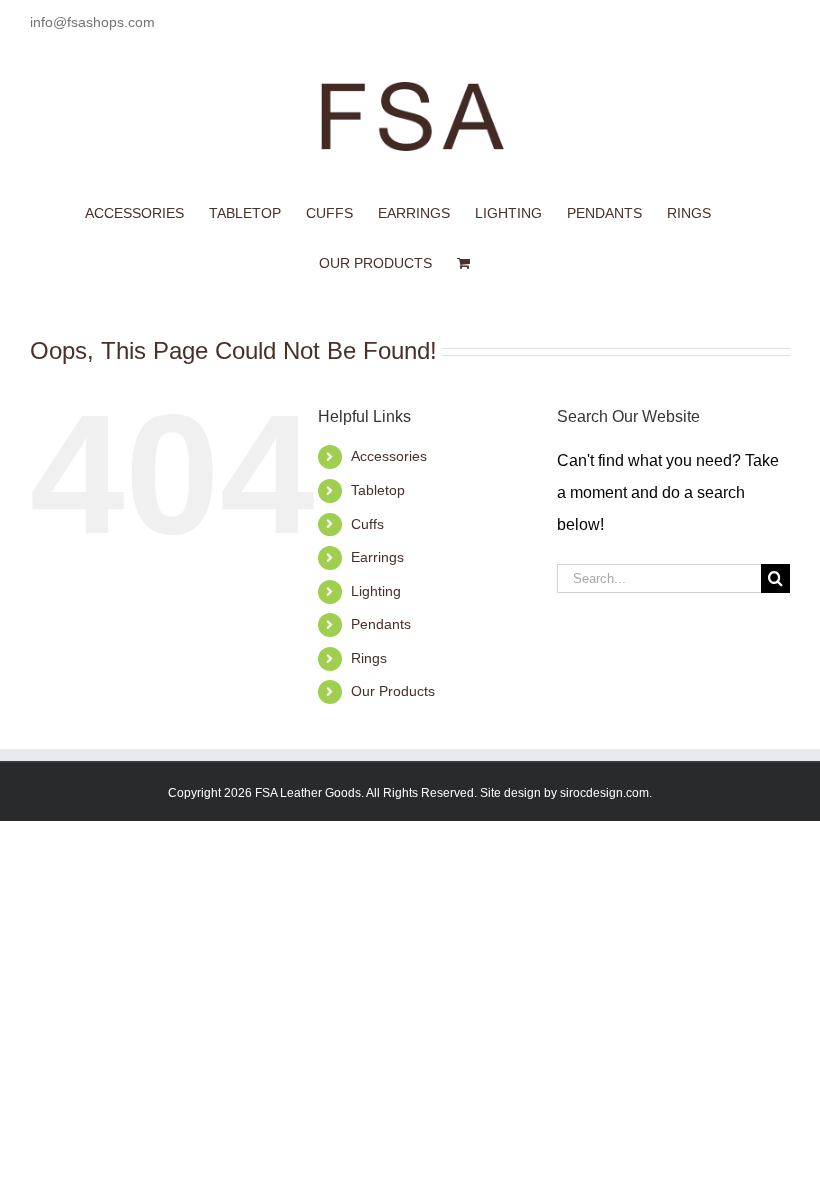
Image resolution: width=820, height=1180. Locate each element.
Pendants (381, 624)
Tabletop (378, 490)
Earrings (377, 557)
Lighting (376, 591)
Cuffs (367, 524)
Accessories (389, 456)
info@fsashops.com (92, 22)
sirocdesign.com (604, 793)
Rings (369, 658)
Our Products (393, 691)
